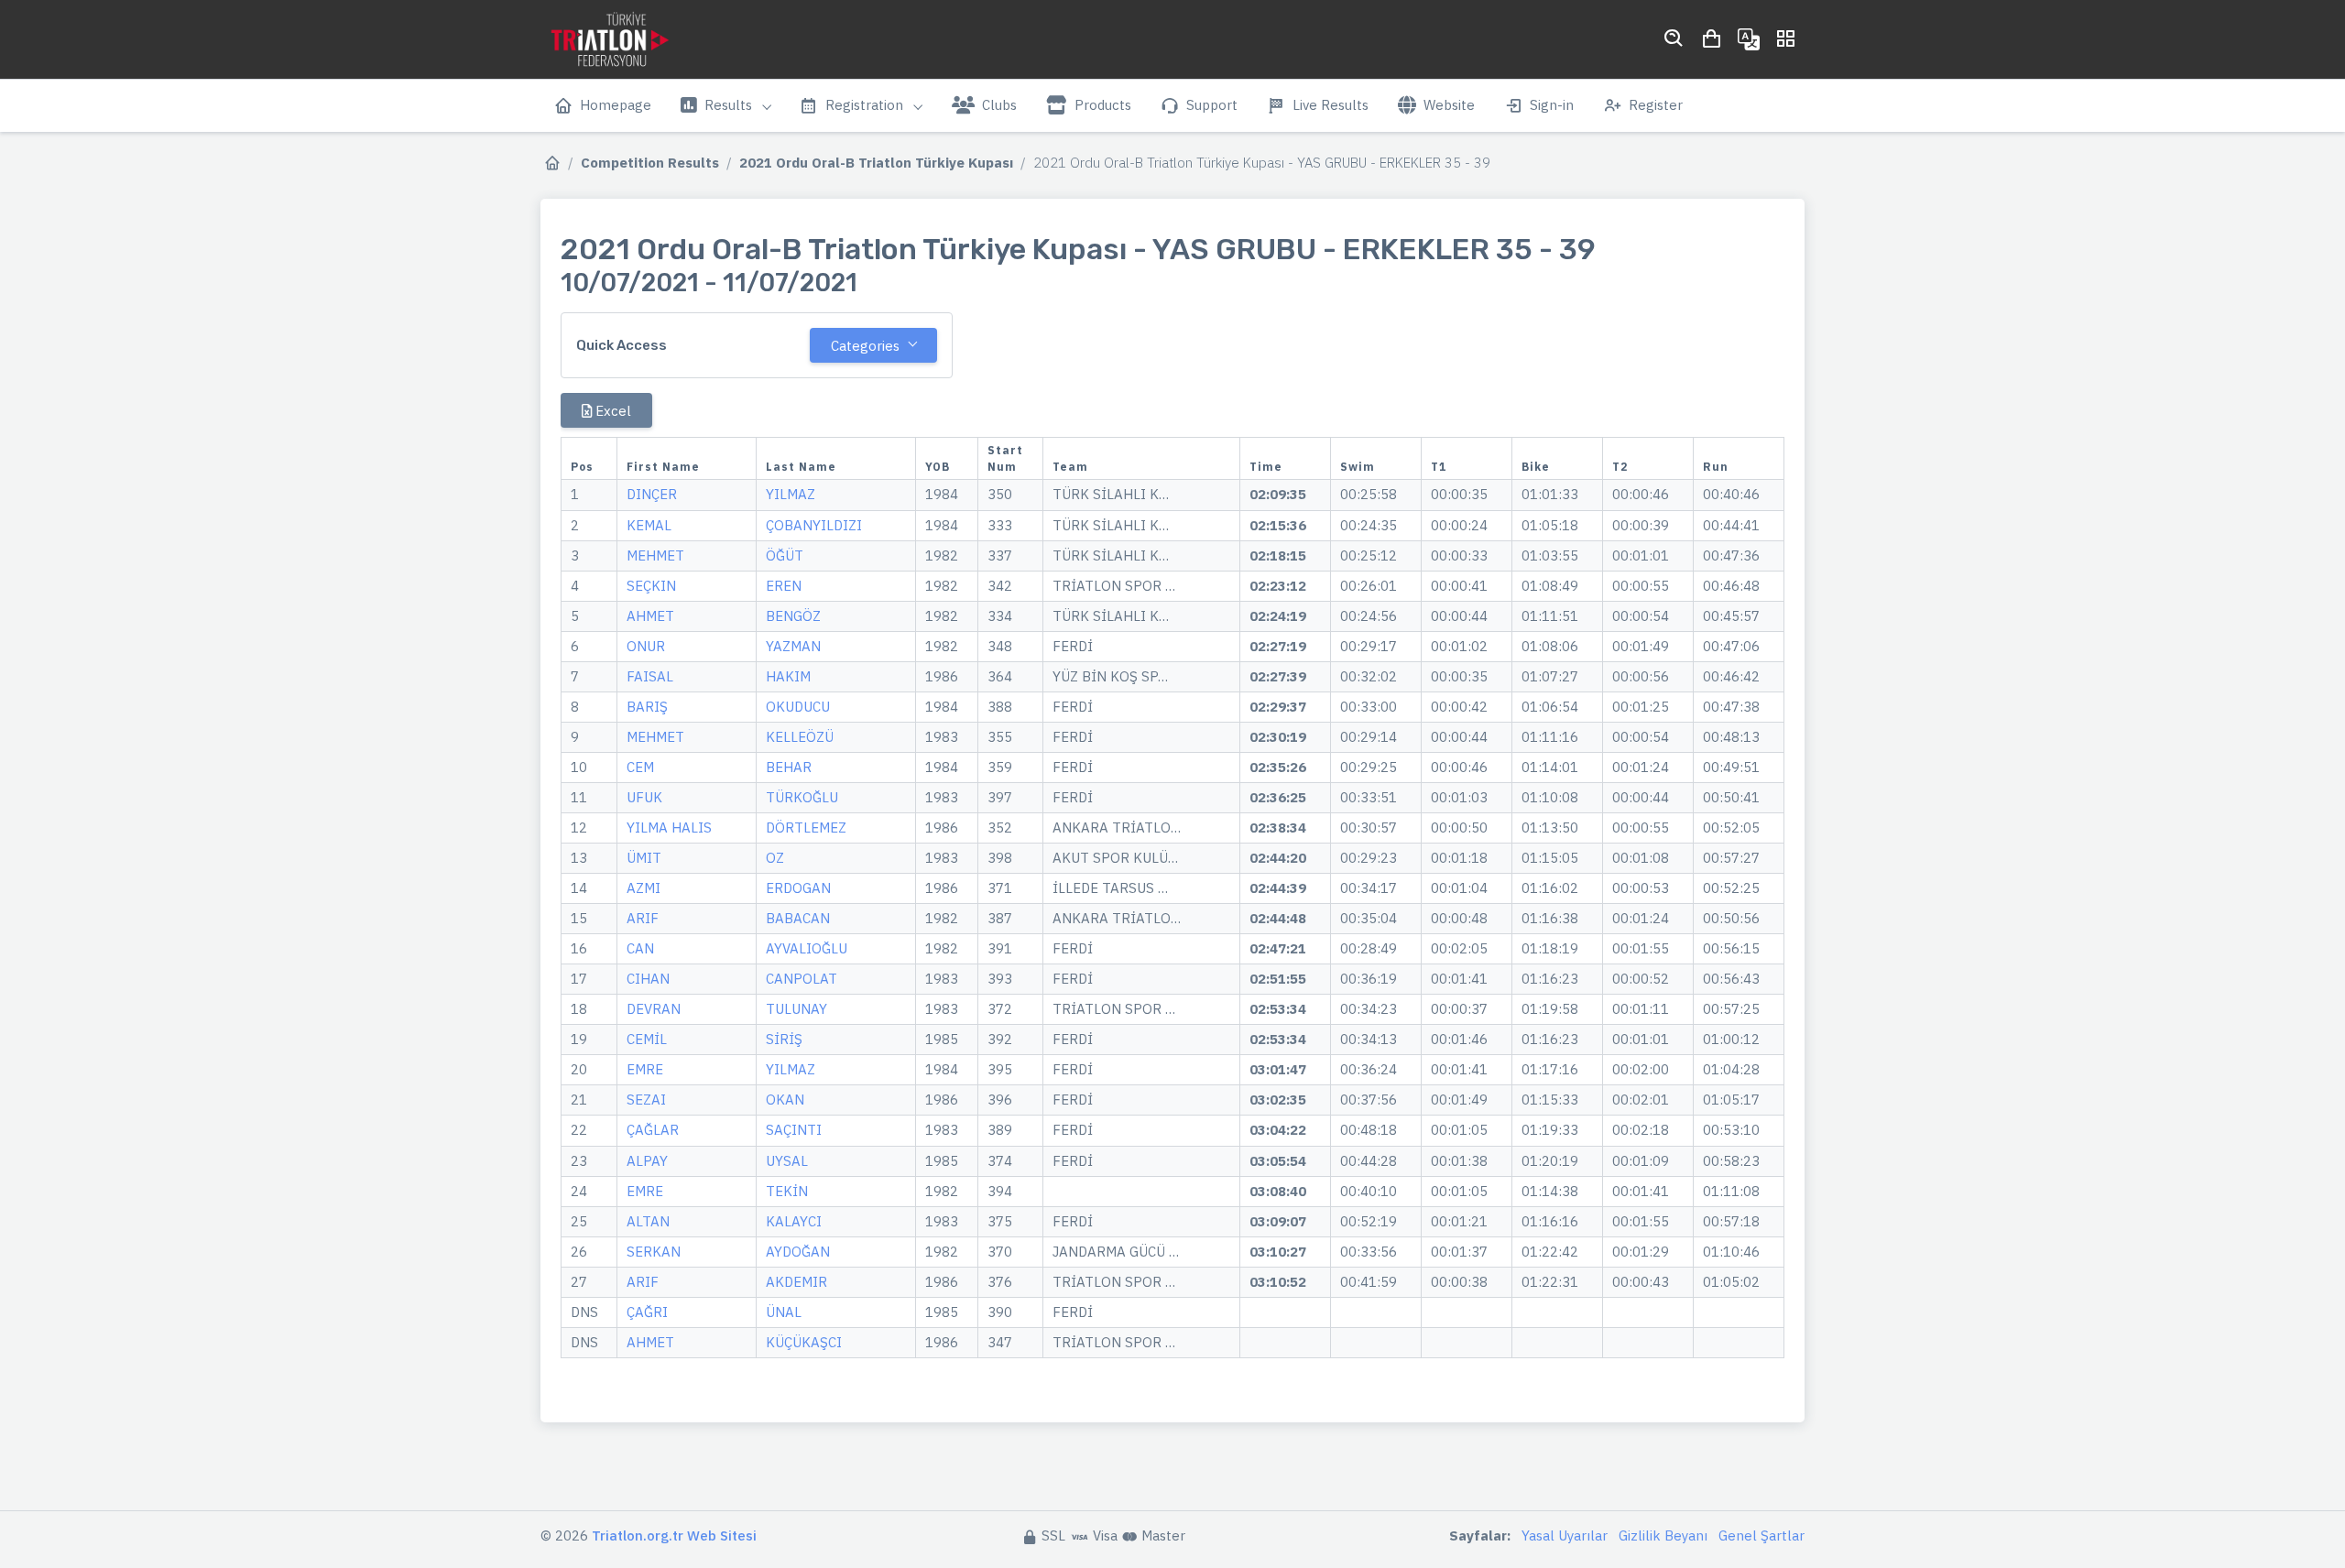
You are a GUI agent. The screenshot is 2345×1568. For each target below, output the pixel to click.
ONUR (646, 646)
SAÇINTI (794, 1130)
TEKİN (787, 1191)
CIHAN (648, 979)
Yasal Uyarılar (1565, 1535)
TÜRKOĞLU (802, 797)
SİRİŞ (784, 1039)
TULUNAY (796, 1009)
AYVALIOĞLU (807, 948)
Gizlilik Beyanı (1663, 1535)
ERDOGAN (798, 888)
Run (1716, 467)
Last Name (801, 467)
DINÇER (652, 494)
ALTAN (648, 1221)
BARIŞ (647, 707)
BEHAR (789, 767)
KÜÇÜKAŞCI (804, 1342)
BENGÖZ (793, 616)
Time (1266, 467)
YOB (938, 467)
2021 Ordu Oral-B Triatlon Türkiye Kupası (876, 163)
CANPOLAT (802, 979)
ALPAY (647, 1161)
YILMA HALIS (669, 828)
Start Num (1005, 458)
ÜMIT (644, 858)
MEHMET (655, 555)
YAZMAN (793, 646)
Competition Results (650, 163)
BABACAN (798, 918)
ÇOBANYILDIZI (814, 525)
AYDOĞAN (798, 1252)
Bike (1536, 467)
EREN (784, 586)
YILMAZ (791, 494)
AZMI (644, 888)
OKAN (785, 1100)
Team (1070, 467)
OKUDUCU (798, 707)
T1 (1439, 467)
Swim (1358, 467)
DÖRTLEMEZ (806, 828)
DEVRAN (654, 1009)
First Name (663, 467)
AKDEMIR (796, 1282)
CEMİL (647, 1039)
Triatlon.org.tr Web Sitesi (674, 1535)
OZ (775, 858)
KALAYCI (794, 1221)
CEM (640, 767)
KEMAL (649, 525)
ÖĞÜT (785, 555)
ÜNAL (784, 1312)
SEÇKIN (651, 586)
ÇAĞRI (647, 1312)
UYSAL (787, 1161)
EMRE (645, 1069)
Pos (582, 467)
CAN (640, 948)
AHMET (650, 616)
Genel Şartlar (1761, 1535)
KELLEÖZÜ (800, 737)
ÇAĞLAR (653, 1130)
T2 (1620, 467)
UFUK (644, 797)
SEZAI (646, 1100)
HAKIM (788, 676)
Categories (865, 346)
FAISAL (650, 676)
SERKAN (654, 1252)
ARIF (643, 918)
